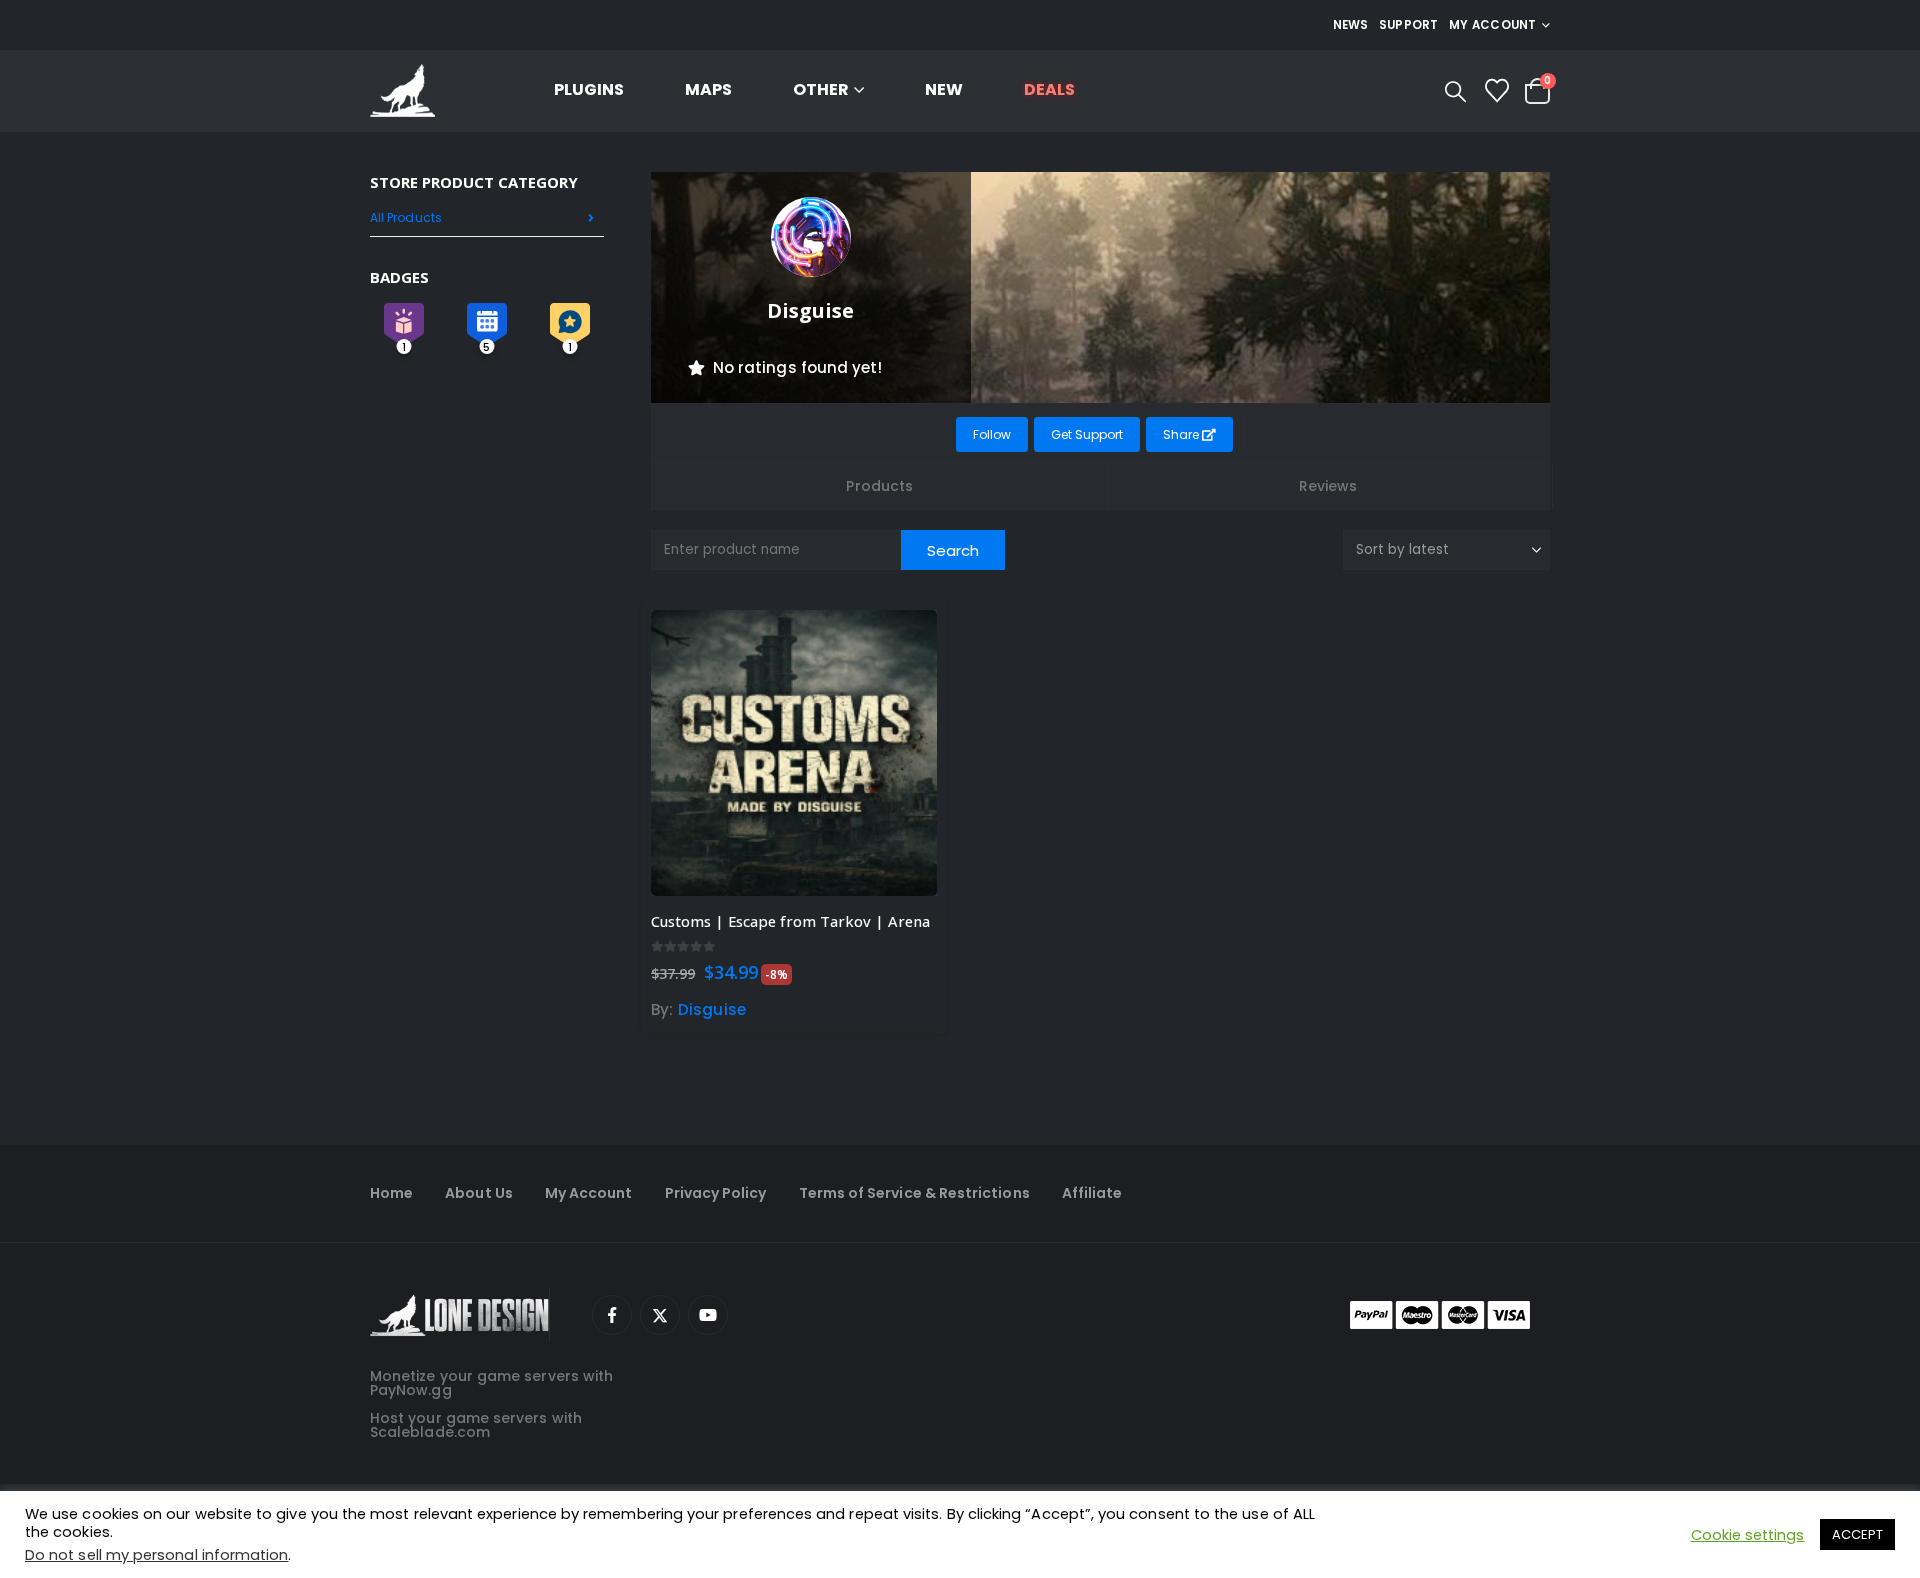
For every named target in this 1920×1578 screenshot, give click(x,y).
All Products (406, 217)
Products (879, 486)
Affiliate (1092, 1193)
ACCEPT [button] (1857, 1534)
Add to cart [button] (904, 643)
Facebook (612, 1315)
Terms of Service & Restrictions (914, 1193)
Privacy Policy (716, 1193)
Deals (1049, 89)
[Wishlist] (1496, 91)
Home (391, 1193)
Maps (708, 89)
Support (1409, 25)
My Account (589, 1193)
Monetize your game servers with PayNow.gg (491, 1383)
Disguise (712, 1009)
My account (1493, 25)
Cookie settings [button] (1748, 1535)
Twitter (660, 1315)
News (1351, 25)
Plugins (589, 89)
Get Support (1087, 434)
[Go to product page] (794, 753)
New (944, 89)
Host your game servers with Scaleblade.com (476, 1425)
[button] (1455, 92)
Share (1182, 434)
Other (821, 89)
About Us (479, 1193)
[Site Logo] (402, 91)
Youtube (708, 1315)
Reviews (1328, 486)
